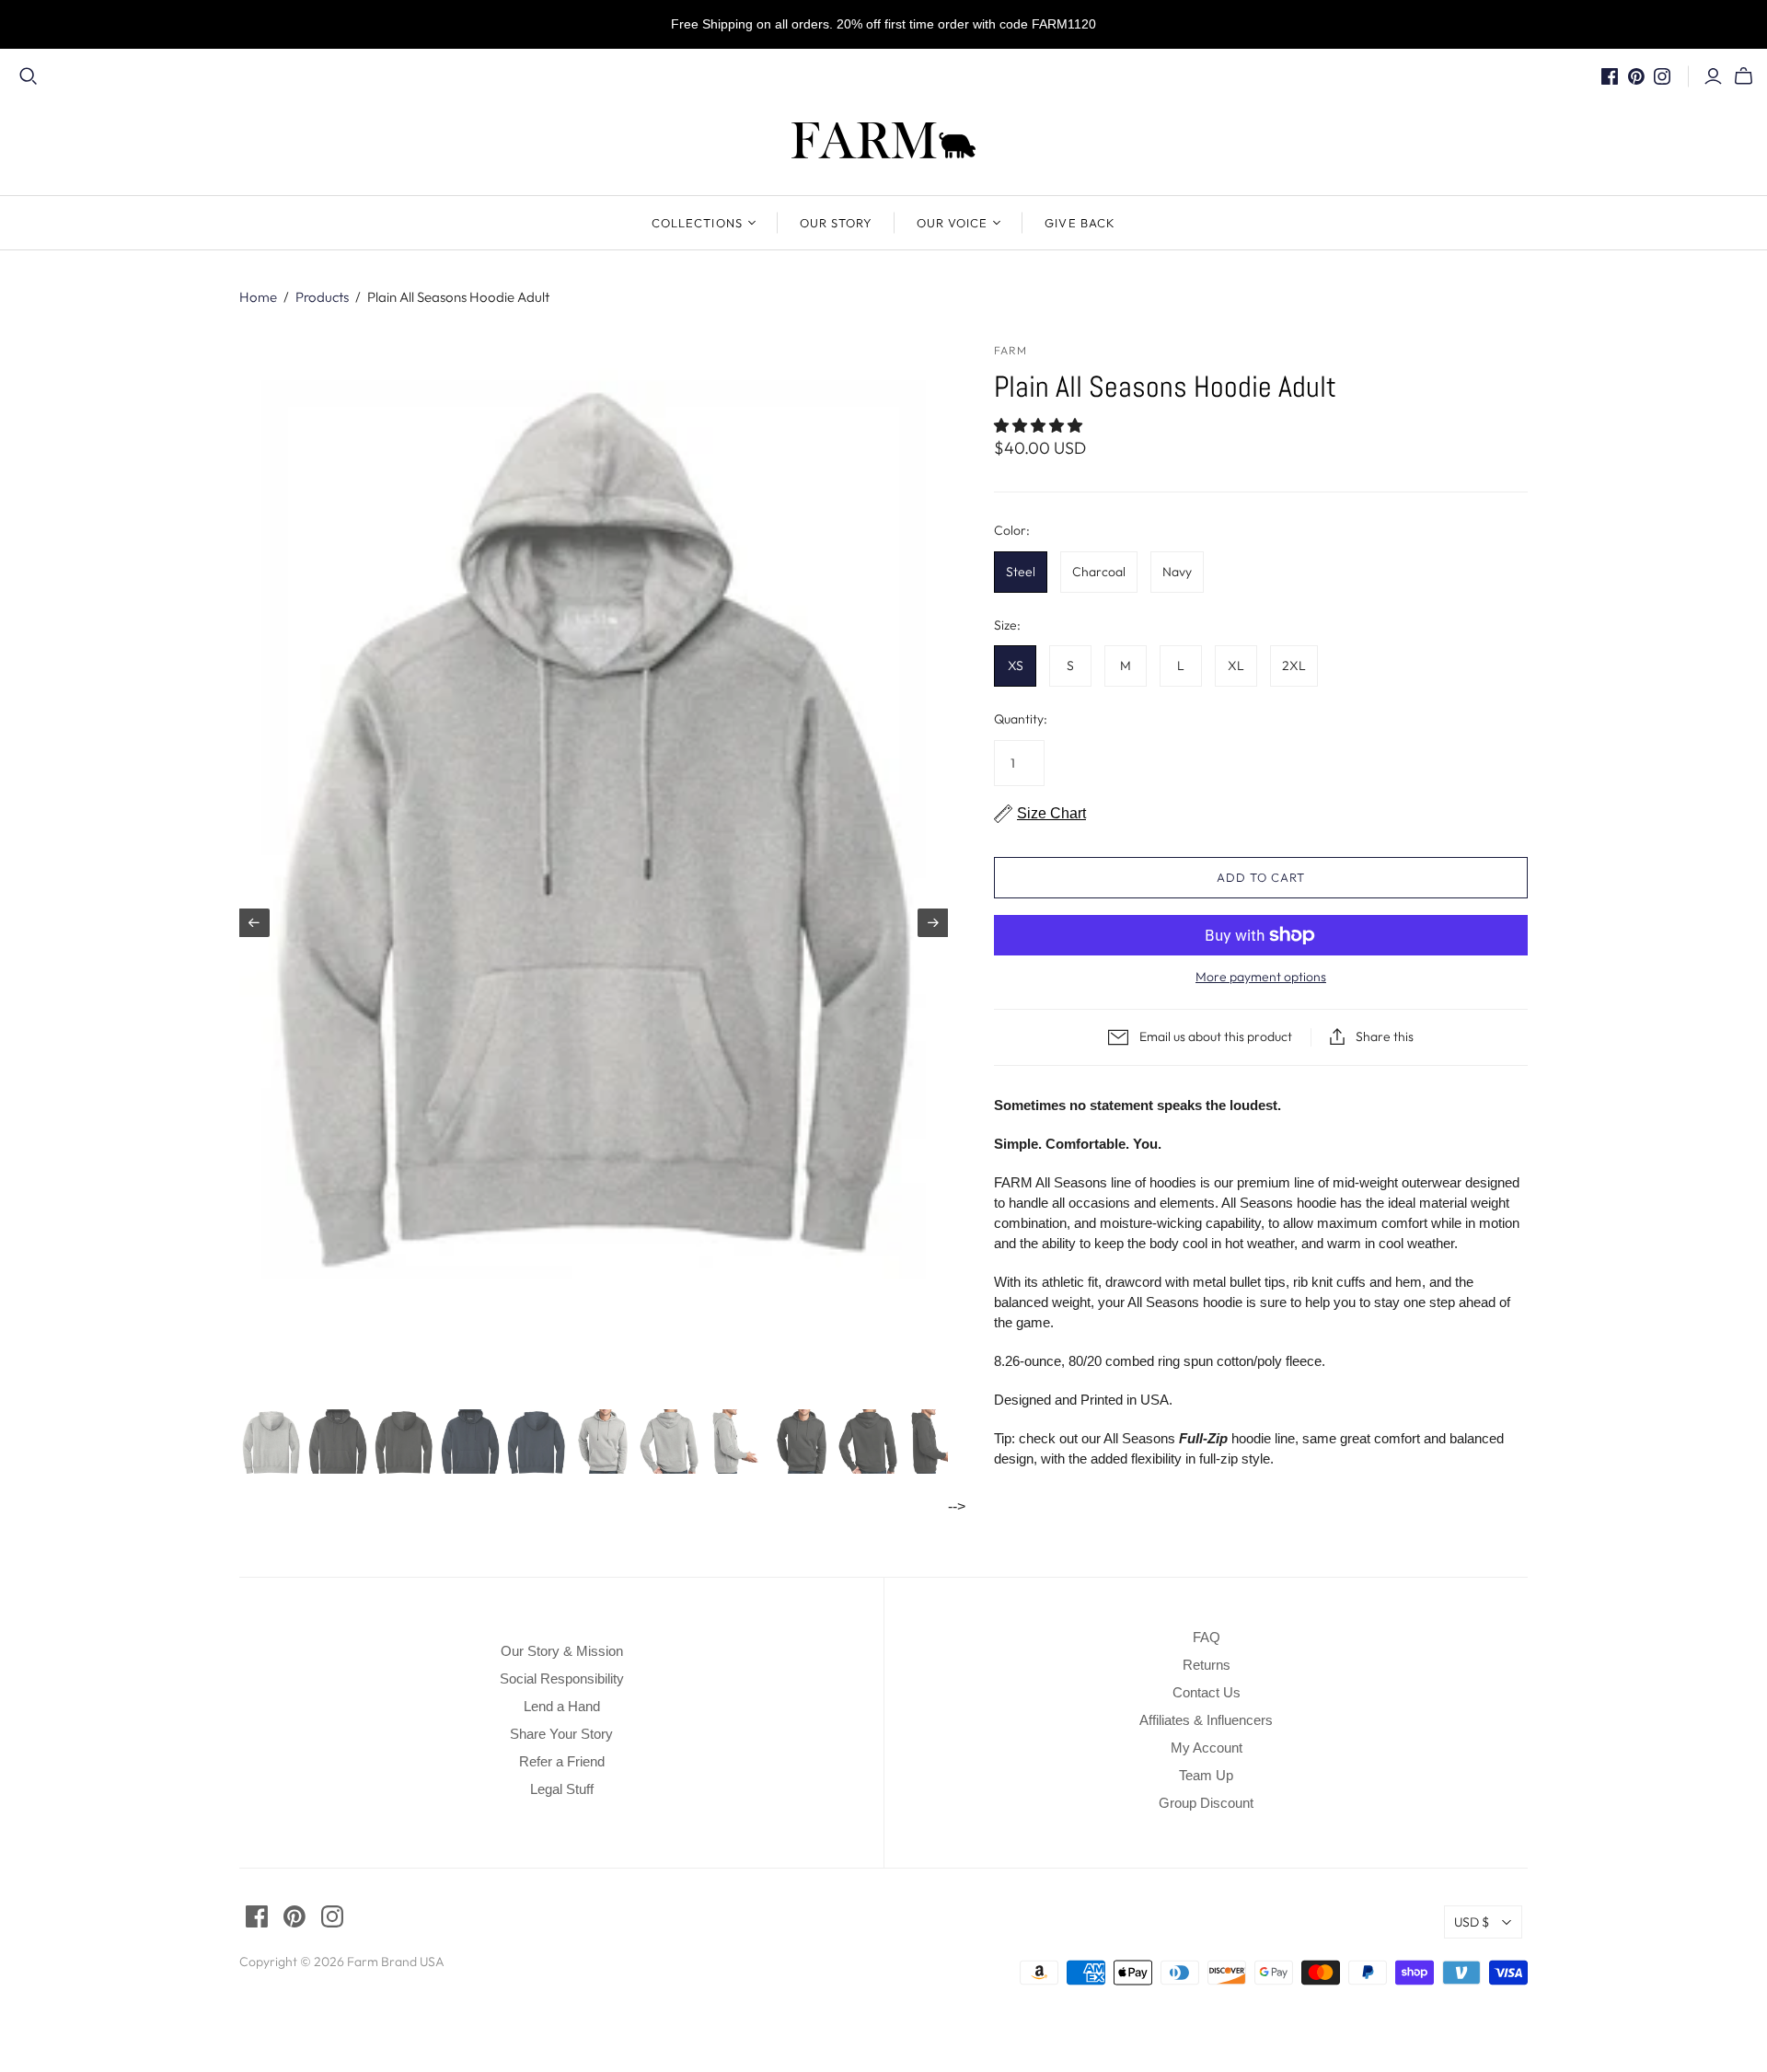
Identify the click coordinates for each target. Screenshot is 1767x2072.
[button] (1040, 426)
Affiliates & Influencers (1206, 1720)
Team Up (1206, 1775)
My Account (1207, 1748)
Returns (1207, 1665)
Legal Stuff (562, 1789)
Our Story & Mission (562, 1651)
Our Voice (952, 223)
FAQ (1207, 1637)
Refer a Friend (562, 1761)
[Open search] (29, 76)
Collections (697, 223)
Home (258, 297)
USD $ (1472, 1922)
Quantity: (1021, 719)
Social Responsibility (562, 1678)
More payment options (1261, 977)
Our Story (836, 223)
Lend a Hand (562, 1706)
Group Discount (1206, 1803)
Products (322, 297)
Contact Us (1207, 1692)
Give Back (1080, 223)
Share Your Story (561, 1734)
